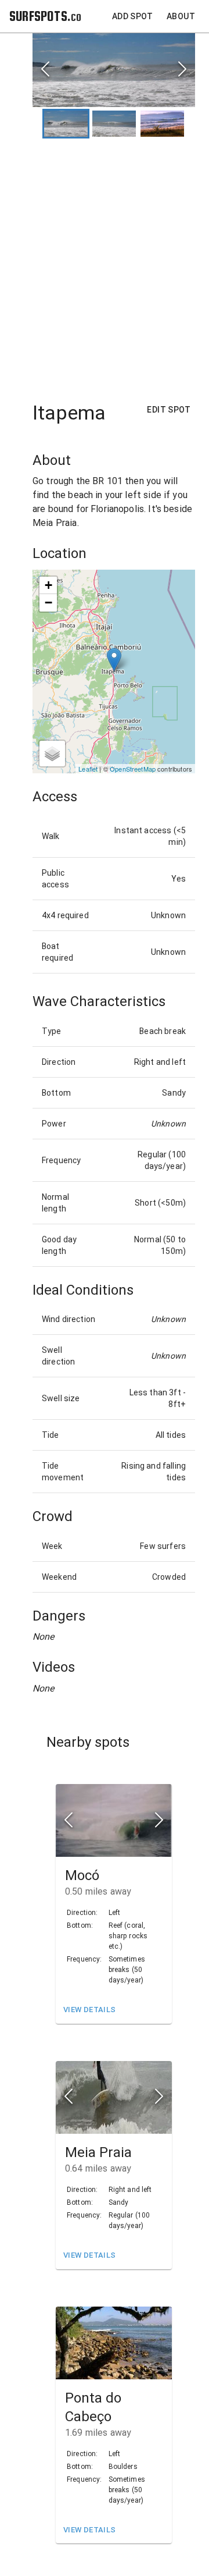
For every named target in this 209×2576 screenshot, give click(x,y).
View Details (89, 2010)
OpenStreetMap (133, 769)
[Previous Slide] (45, 70)
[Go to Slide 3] (162, 124)
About (181, 16)
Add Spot (132, 16)
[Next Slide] (182, 70)
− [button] (48, 603)
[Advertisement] (105, 264)
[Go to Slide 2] (114, 124)
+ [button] (48, 585)
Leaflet (88, 769)
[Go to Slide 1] (66, 124)
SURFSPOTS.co (45, 16)
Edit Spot (169, 410)
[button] (114, 70)
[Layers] (52, 754)
